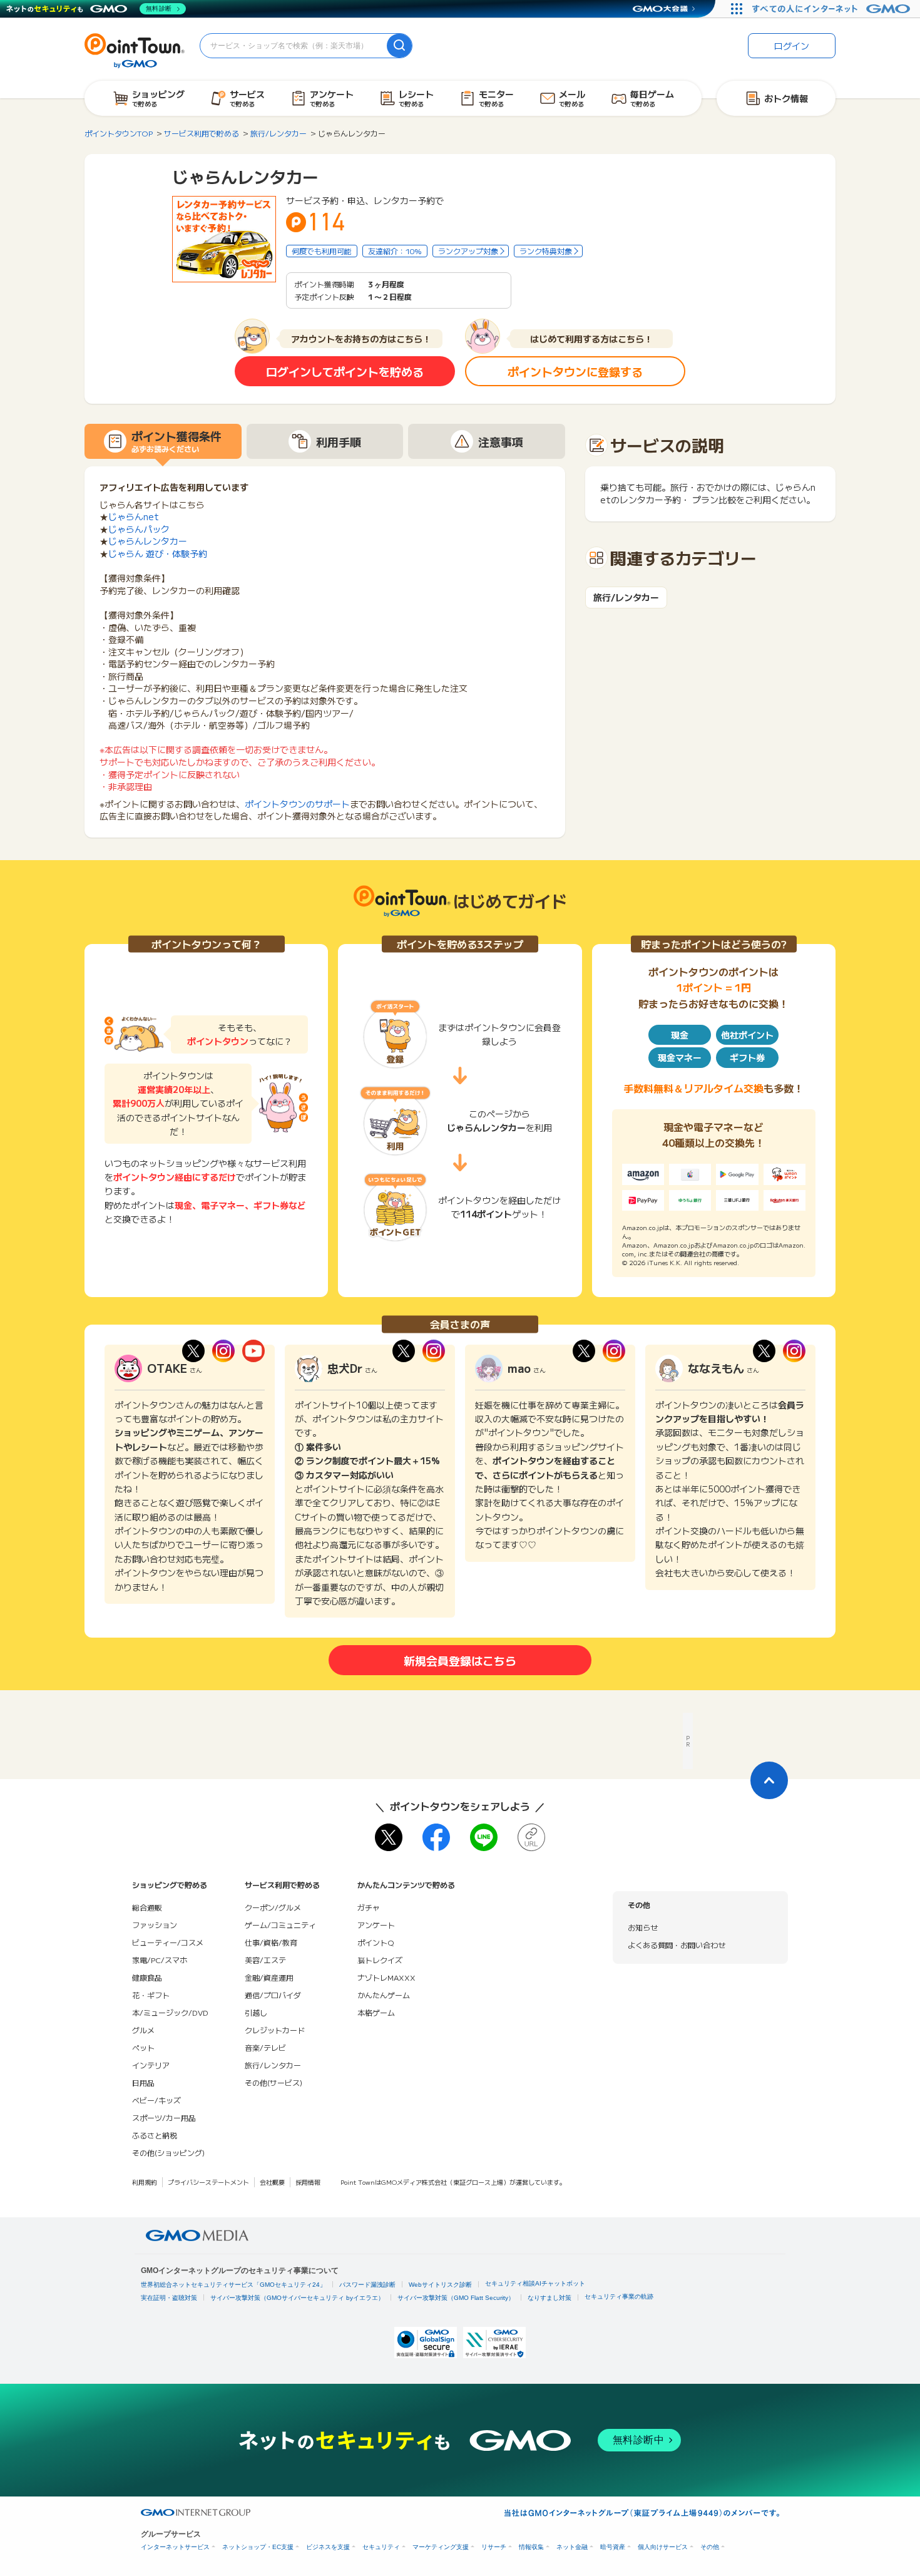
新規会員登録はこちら (460, 1660)
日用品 (143, 2082)
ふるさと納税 (155, 2135)
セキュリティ (381, 2547)
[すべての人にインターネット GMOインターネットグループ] (833, 9)
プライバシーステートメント (208, 2182)
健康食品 (147, 1977)
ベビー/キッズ (156, 2100)
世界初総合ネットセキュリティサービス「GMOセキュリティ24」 (233, 2285)
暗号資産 (613, 2547)
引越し (256, 2012)
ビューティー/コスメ (168, 1942)
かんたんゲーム (384, 1995)
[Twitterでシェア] (389, 1837)
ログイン (792, 46)
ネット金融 (572, 2547)
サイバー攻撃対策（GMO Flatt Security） (456, 2298)
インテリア (151, 2065)
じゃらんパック (139, 529)
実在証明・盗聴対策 (169, 2298)
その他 (710, 2547)
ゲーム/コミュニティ (280, 1925)
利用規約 (145, 2182)
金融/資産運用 (269, 1977)
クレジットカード (275, 2030)
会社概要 (272, 2182)
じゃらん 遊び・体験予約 (158, 553)
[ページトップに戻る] (769, 1780)
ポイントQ (376, 1942)
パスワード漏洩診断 (367, 2285)
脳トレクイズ (380, 1960)
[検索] (399, 46)
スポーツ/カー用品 (164, 2117)
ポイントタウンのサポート (297, 804)
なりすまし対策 (549, 2298)
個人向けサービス (663, 2547)
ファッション (155, 1925)
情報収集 (531, 2547)
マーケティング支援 (441, 2547)
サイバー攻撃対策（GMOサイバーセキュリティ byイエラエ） (297, 2298)
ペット (143, 2047)
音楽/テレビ (265, 2047)
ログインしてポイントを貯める (345, 371)
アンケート (376, 1925)
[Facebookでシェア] (436, 1837)
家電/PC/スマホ (160, 1960)
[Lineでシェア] (484, 1837)
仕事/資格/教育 (271, 1942)
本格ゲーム (376, 2012)
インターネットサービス (175, 2547)
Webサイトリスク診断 (440, 2285)
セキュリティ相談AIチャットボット (535, 2283)
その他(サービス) (273, 2082)
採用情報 (308, 2182)
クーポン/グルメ (273, 1907)
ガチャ (369, 1907)
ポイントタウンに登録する (575, 371)
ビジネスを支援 (328, 2547)
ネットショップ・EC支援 (258, 2547)
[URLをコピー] (531, 1837)
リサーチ (494, 2547)
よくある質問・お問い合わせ (677, 1945)
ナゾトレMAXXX (386, 1977)
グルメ (143, 2030)
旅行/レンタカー (626, 598)
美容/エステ (265, 1960)
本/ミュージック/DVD (170, 2012)
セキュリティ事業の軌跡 (619, 2296)
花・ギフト (151, 1995)
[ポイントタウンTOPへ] (135, 49)
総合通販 (147, 1907)
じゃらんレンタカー (148, 541)
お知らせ (643, 1927)
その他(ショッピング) (168, 2153)
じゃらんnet (134, 516)
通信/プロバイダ (273, 1995)
